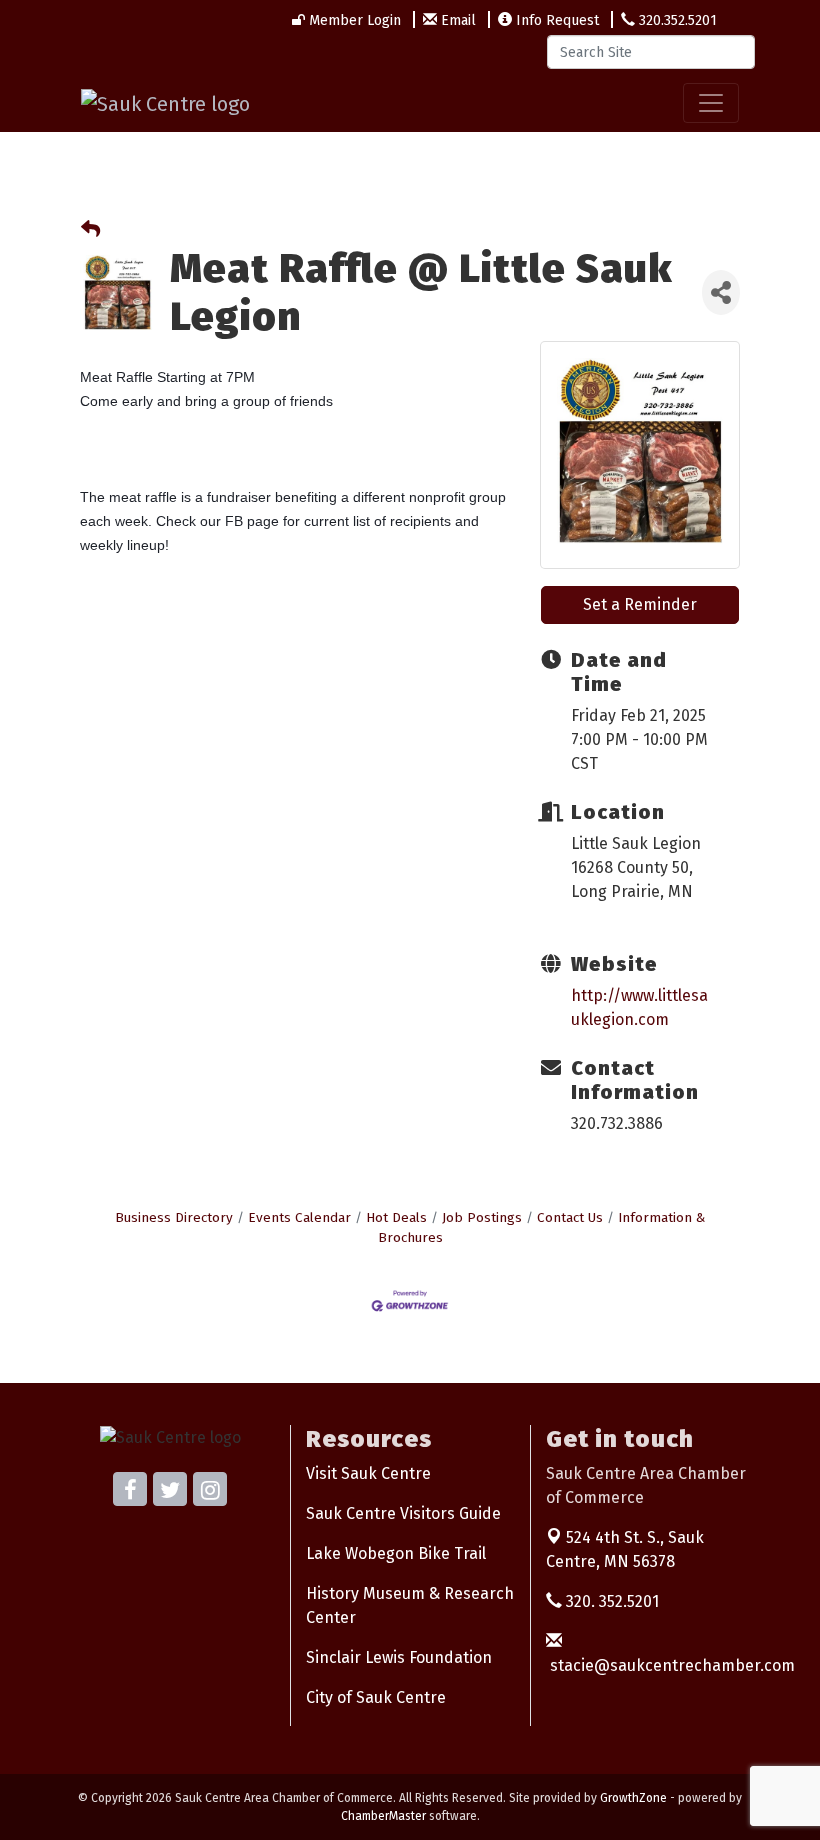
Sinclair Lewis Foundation (399, 1657)
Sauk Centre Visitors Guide (403, 1513)
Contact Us (570, 1217)
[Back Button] (90, 230)
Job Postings (482, 1217)
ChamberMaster (383, 1816)
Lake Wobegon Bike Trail (396, 1553)
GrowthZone (633, 1798)
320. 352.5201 (610, 1601)
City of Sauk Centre (376, 1697)
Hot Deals (396, 1217)
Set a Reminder (640, 604)
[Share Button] (721, 292)
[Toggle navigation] (711, 103)
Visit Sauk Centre (368, 1473)
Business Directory (174, 1217)
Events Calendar (299, 1217)
